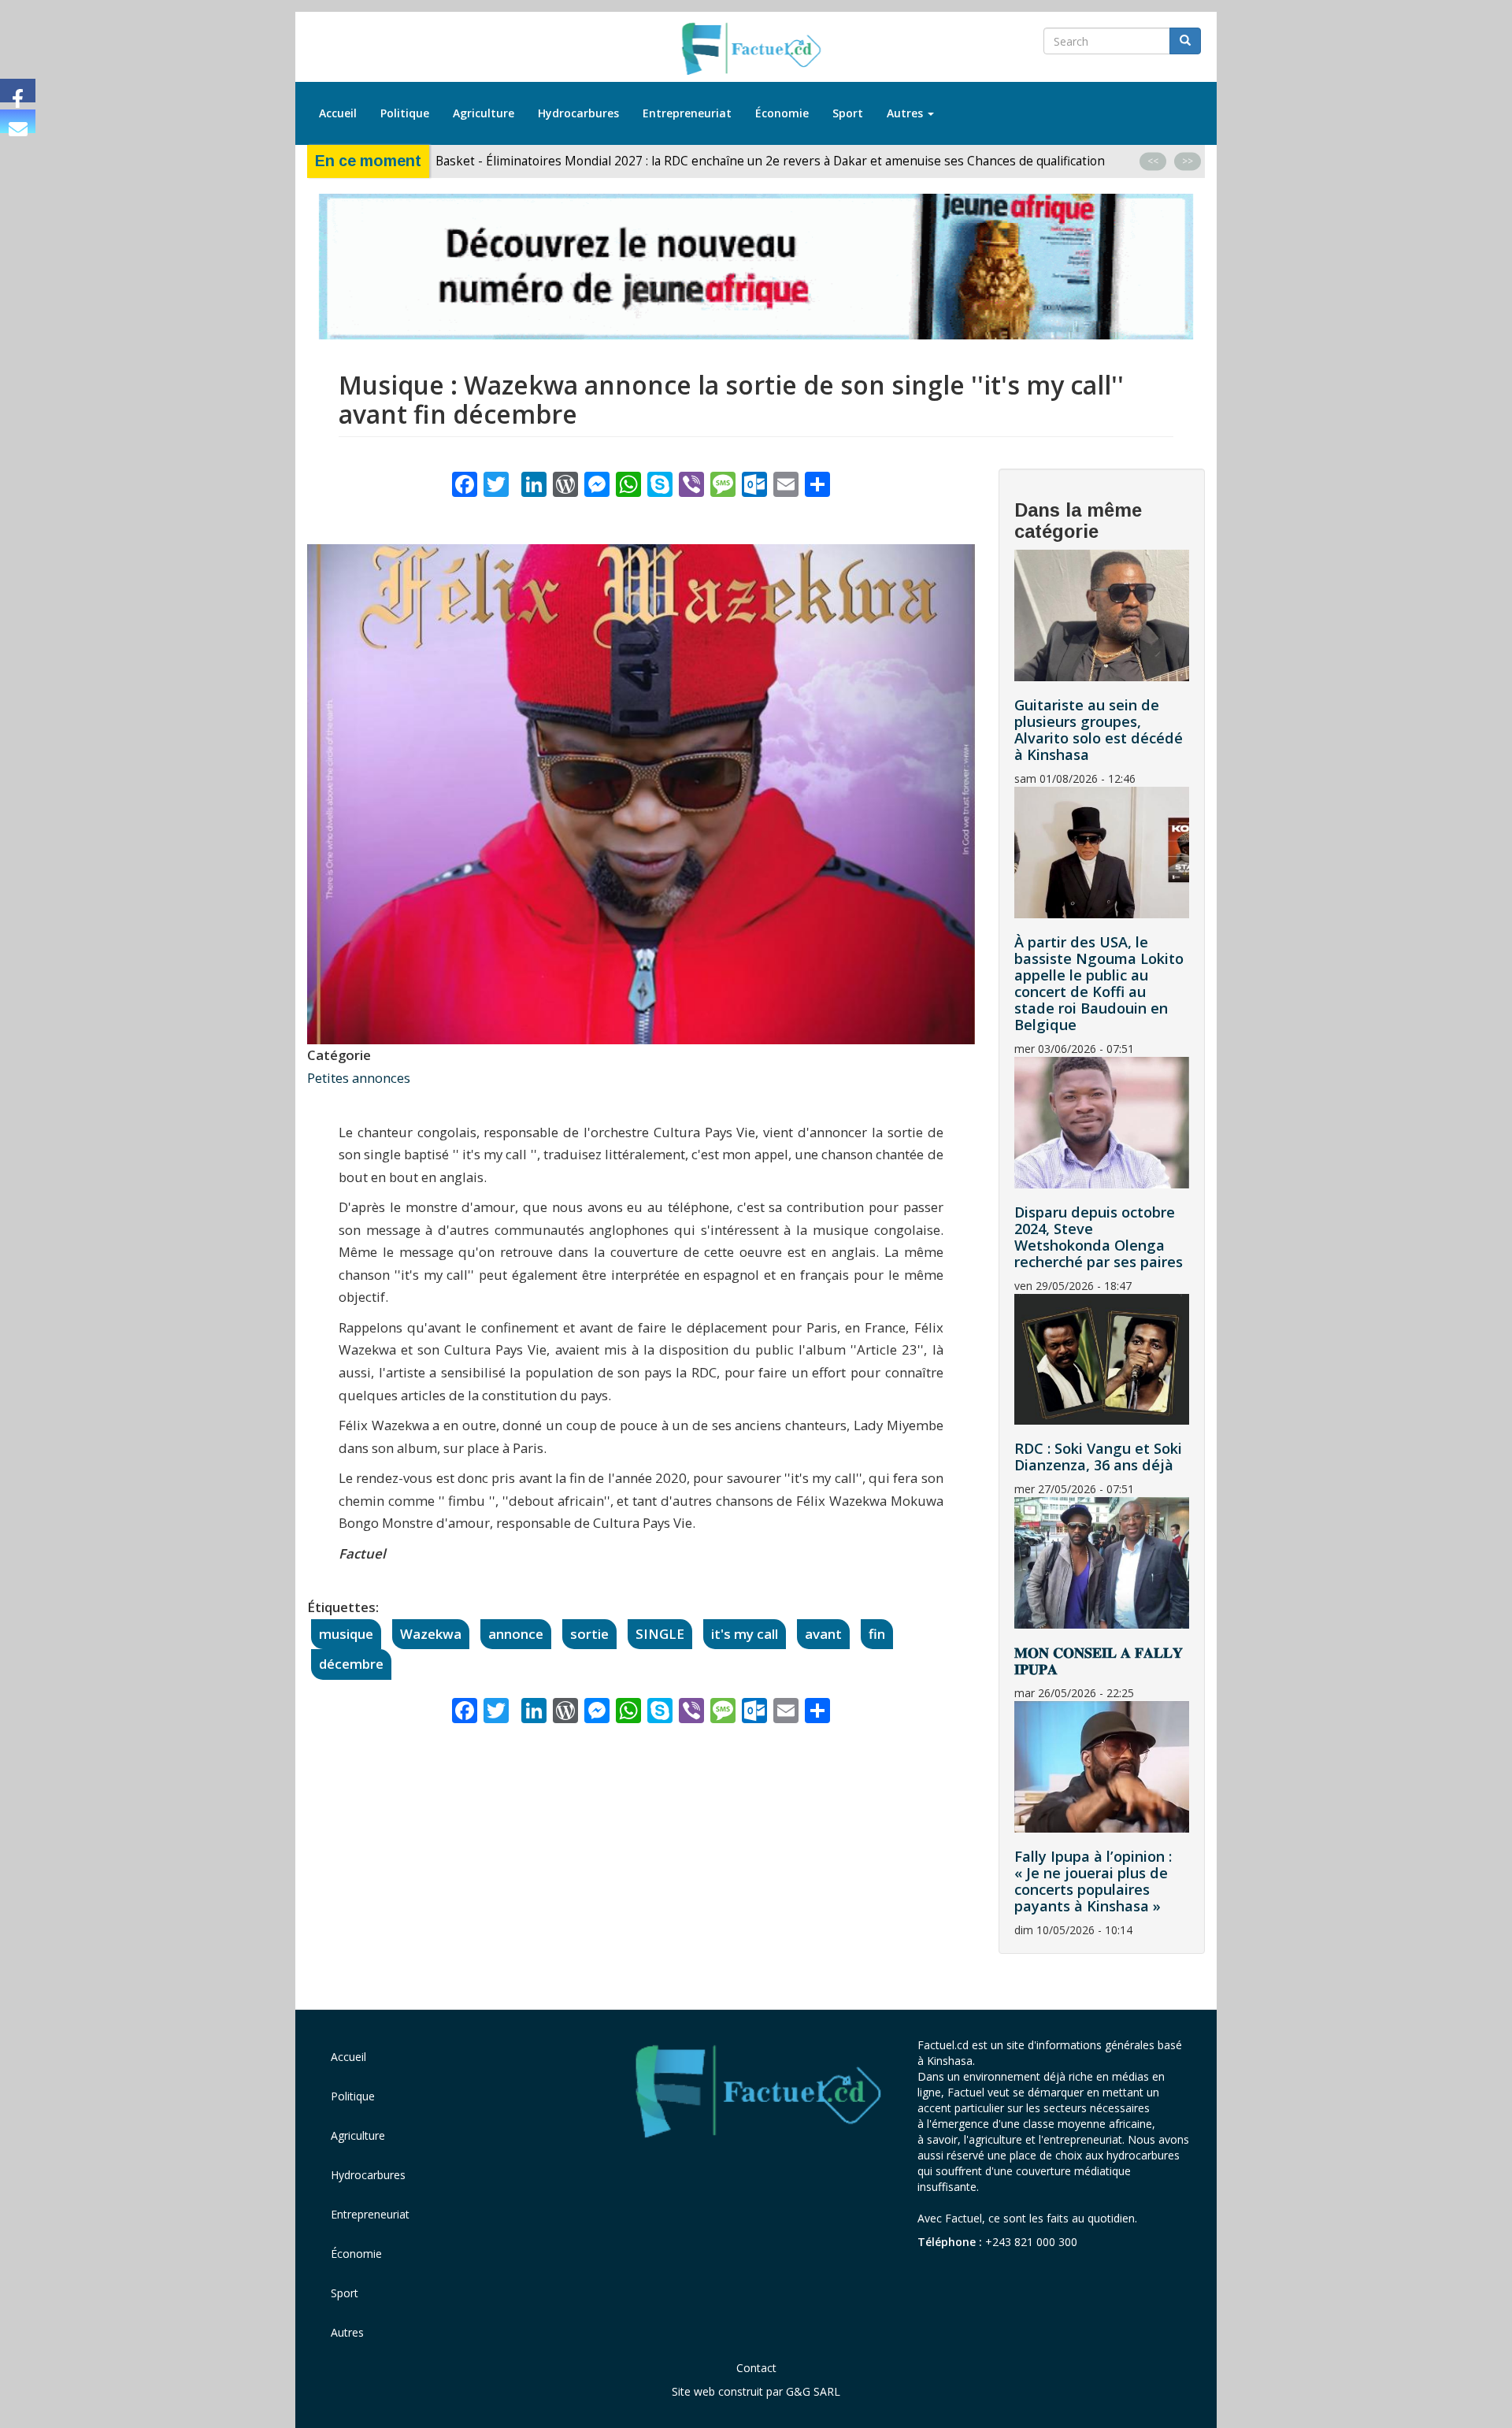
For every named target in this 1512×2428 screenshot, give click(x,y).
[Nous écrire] (18, 121)
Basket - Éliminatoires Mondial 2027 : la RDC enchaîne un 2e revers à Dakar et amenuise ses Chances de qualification (772, 161)
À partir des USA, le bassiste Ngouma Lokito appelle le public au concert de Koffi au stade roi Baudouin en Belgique (1099, 983)
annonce (516, 1634)
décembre (351, 1664)
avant (823, 1634)
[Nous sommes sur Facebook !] (18, 91)
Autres (906, 113)
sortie (589, 1634)
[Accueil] (756, 50)
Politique (405, 113)
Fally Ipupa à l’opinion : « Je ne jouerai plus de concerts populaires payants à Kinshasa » (1093, 1881)
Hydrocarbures (578, 113)
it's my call (745, 1634)
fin (877, 1634)
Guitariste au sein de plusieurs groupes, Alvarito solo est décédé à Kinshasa (1099, 730)
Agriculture (484, 113)
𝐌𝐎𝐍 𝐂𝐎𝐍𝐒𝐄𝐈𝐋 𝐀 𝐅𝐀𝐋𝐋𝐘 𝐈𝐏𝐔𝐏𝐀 (1099, 1661)
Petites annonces (359, 1078)
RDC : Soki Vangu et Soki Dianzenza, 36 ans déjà (1098, 1457)
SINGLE (660, 1634)
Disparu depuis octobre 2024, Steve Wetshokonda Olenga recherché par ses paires (1099, 1237)
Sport (848, 113)
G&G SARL (813, 2391)
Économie (782, 113)
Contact (756, 2368)
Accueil (338, 113)
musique (346, 1634)
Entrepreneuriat (687, 113)
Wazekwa (431, 1634)
